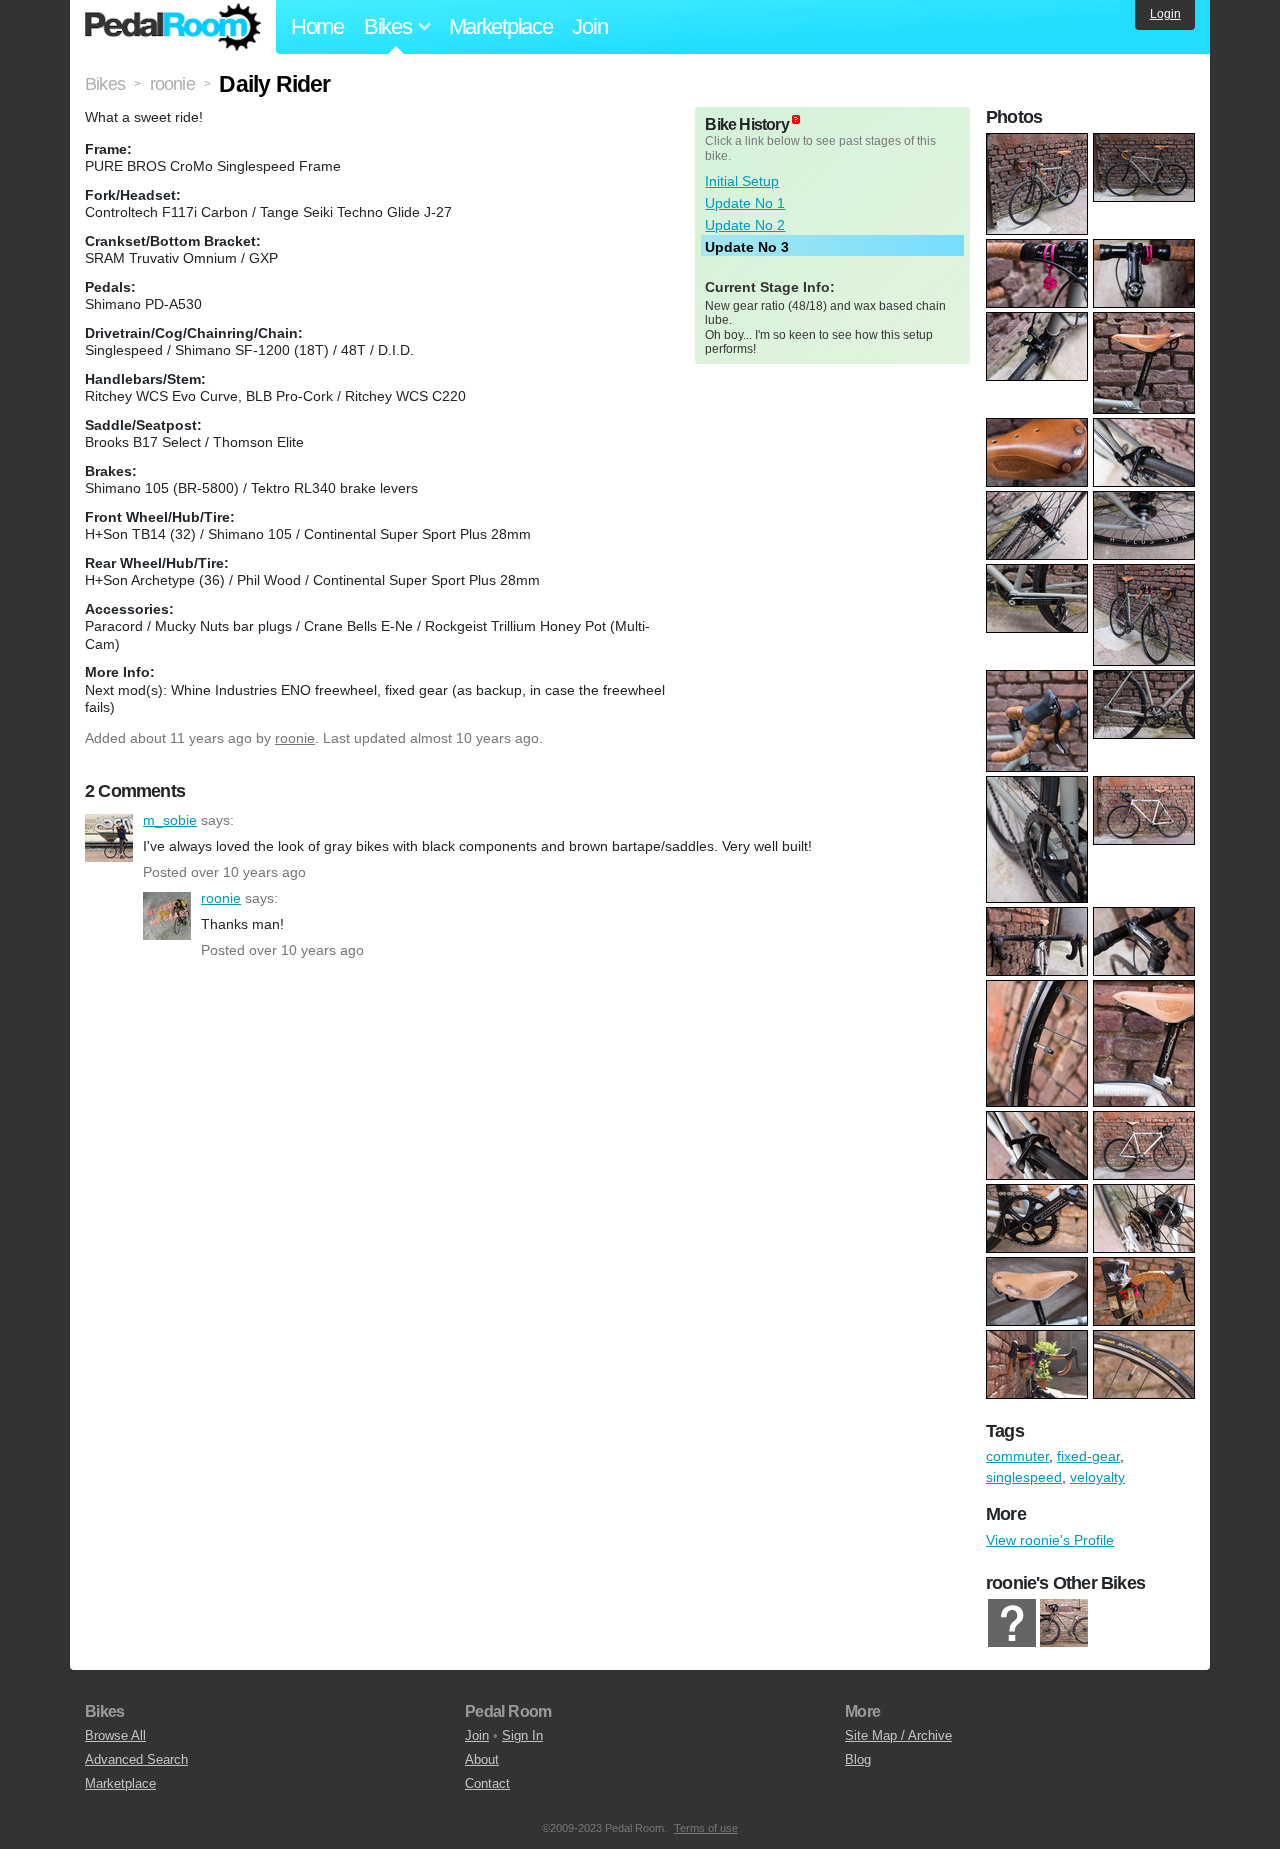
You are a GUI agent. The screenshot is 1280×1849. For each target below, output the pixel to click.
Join (589, 26)
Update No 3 (747, 247)
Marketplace (501, 26)
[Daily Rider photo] (1039, 143)
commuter (1017, 1456)
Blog (858, 1759)
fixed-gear (1088, 1456)
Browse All (115, 1735)
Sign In (522, 1735)
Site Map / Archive (898, 1735)
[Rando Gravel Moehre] (1012, 1623)
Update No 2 (745, 225)
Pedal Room (173, 27)
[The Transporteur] (1064, 1623)
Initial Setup (742, 181)
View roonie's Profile (1050, 1540)
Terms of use (706, 1828)
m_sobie (109, 838)
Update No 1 (745, 203)
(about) (796, 119)
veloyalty (1097, 1477)
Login (1165, 14)
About (482, 1759)
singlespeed (1024, 1477)
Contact (487, 1783)
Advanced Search (136, 1759)
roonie (295, 738)
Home (317, 26)
